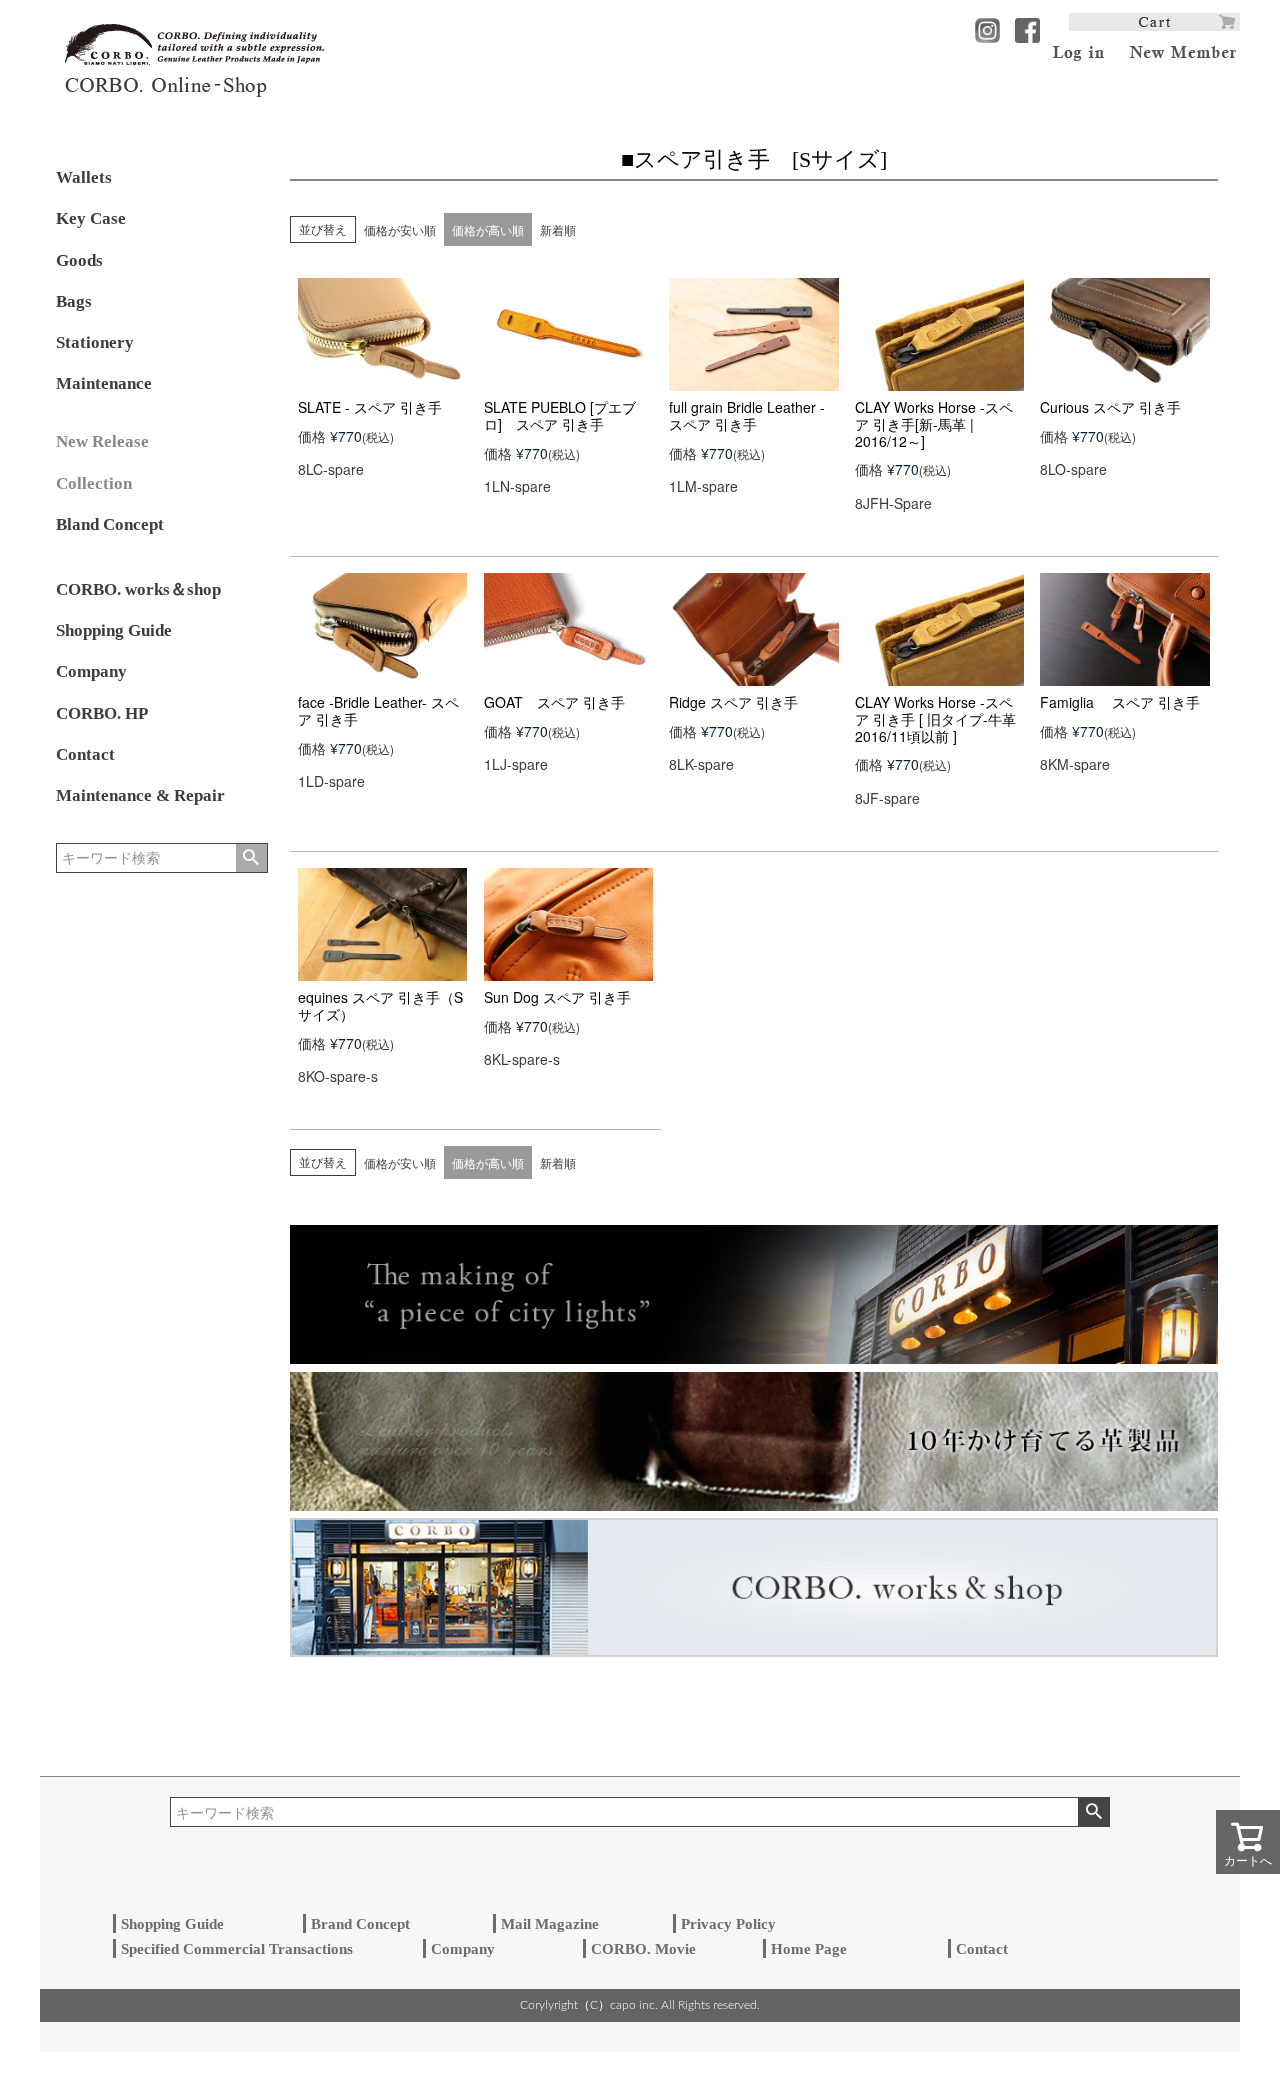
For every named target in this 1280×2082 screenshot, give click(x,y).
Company (91, 671)
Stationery (95, 342)
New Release (102, 441)
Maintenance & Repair (140, 795)
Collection (94, 483)
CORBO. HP (102, 713)
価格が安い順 (400, 229)
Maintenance (104, 383)
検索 (251, 858)
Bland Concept (110, 524)
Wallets (84, 177)
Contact (85, 754)
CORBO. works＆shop (138, 589)
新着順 (558, 229)
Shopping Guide (114, 630)
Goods (79, 260)
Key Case (91, 218)
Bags (74, 301)
